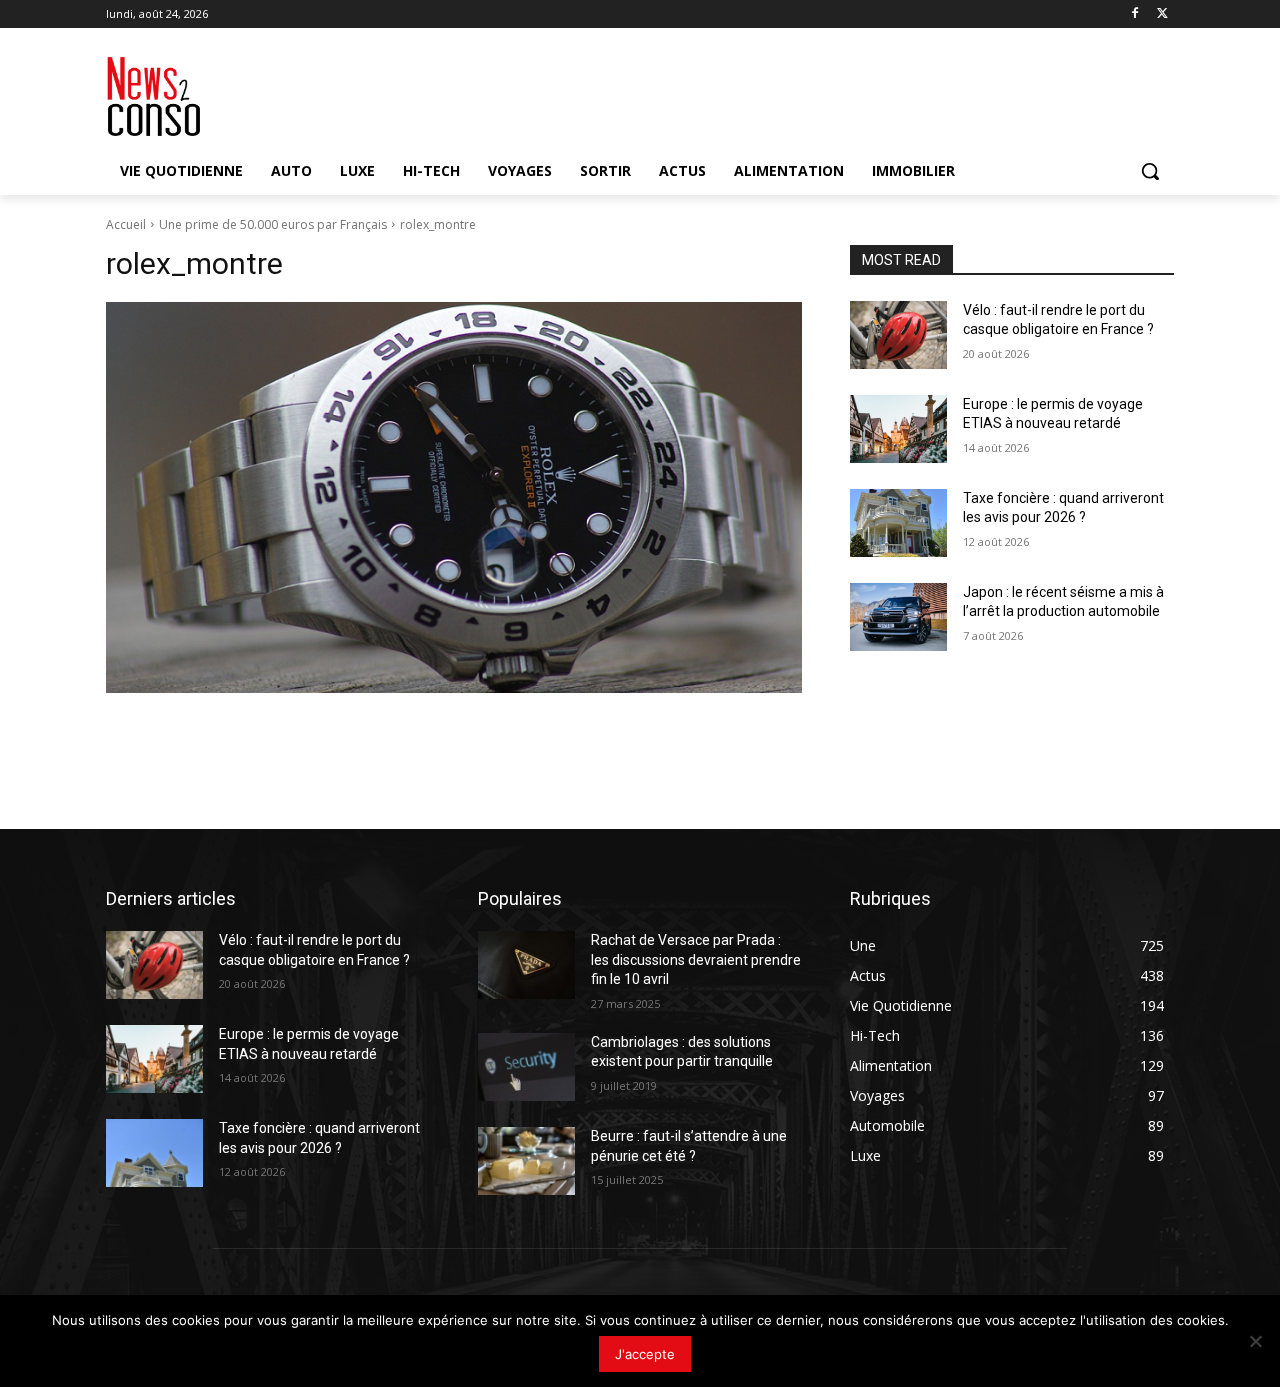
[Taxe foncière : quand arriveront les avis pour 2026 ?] (898, 523)
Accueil (126, 224)
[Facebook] (1134, 14)
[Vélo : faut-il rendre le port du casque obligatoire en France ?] (898, 335)
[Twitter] (1162, 14)
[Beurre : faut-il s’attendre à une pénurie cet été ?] (526, 1161)
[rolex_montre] (454, 498)
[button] (1150, 171)
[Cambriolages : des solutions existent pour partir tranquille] (526, 1067)
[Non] (1255, 1341)
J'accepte (645, 1354)
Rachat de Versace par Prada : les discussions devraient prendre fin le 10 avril (696, 959)
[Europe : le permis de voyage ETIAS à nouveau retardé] (898, 429)
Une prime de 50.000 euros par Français (273, 224)
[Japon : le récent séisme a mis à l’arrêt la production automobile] (898, 617)
